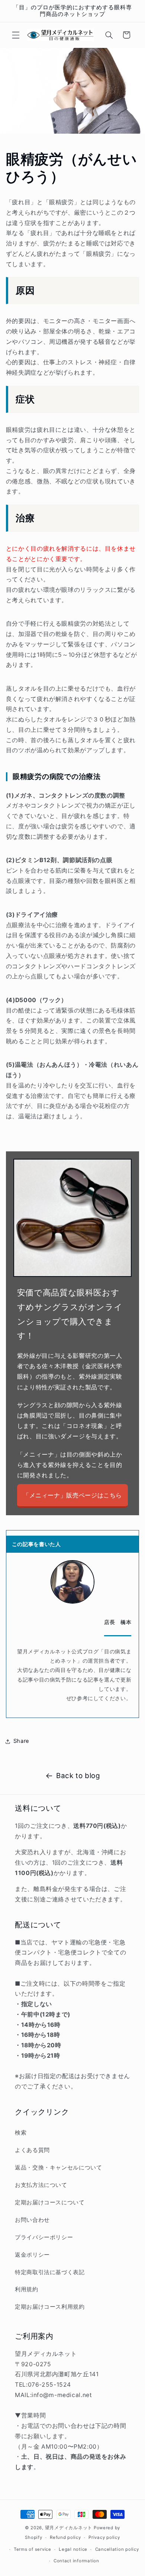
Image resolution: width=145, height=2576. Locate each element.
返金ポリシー (32, 2255)
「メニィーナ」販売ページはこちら (72, 1495)
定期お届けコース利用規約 (50, 2307)
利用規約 (27, 2289)
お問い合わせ (32, 2220)
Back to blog (78, 1776)
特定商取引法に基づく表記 (50, 2272)
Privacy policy (104, 2537)
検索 (21, 2133)
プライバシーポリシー (44, 2237)
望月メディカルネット (69, 2528)
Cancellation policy (117, 2549)
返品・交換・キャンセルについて (58, 2168)
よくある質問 (32, 2150)
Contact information (76, 2561)
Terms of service (33, 2549)
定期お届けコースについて (50, 2202)
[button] (16, 35)
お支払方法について (41, 2185)
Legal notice (73, 2549)
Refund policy (65, 2537)
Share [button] (21, 1741)
